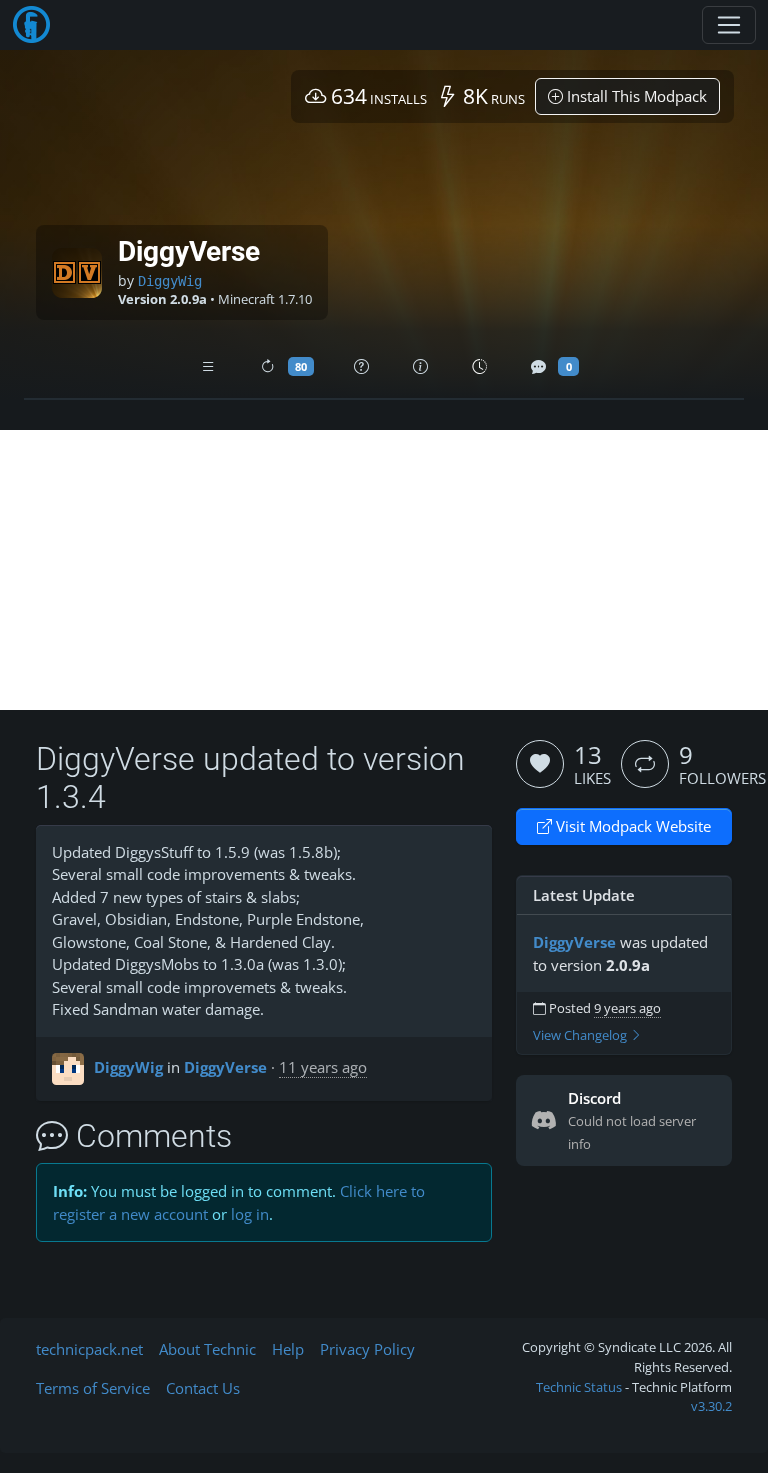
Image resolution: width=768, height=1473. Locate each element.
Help (288, 1349)
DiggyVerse (225, 1067)
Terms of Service (93, 1388)
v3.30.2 (711, 1406)
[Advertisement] (384, 570)
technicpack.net (89, 1349)
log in (250, 1214)
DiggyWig (170, 281)
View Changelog (581, 1035)
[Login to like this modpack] (540, 764)
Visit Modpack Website (631, 826)
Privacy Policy (367, 1349)
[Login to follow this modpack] (645, 764)
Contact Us (203, 1388)
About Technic (207, 1349)
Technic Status (579, 1387)
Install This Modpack (635, 96)
